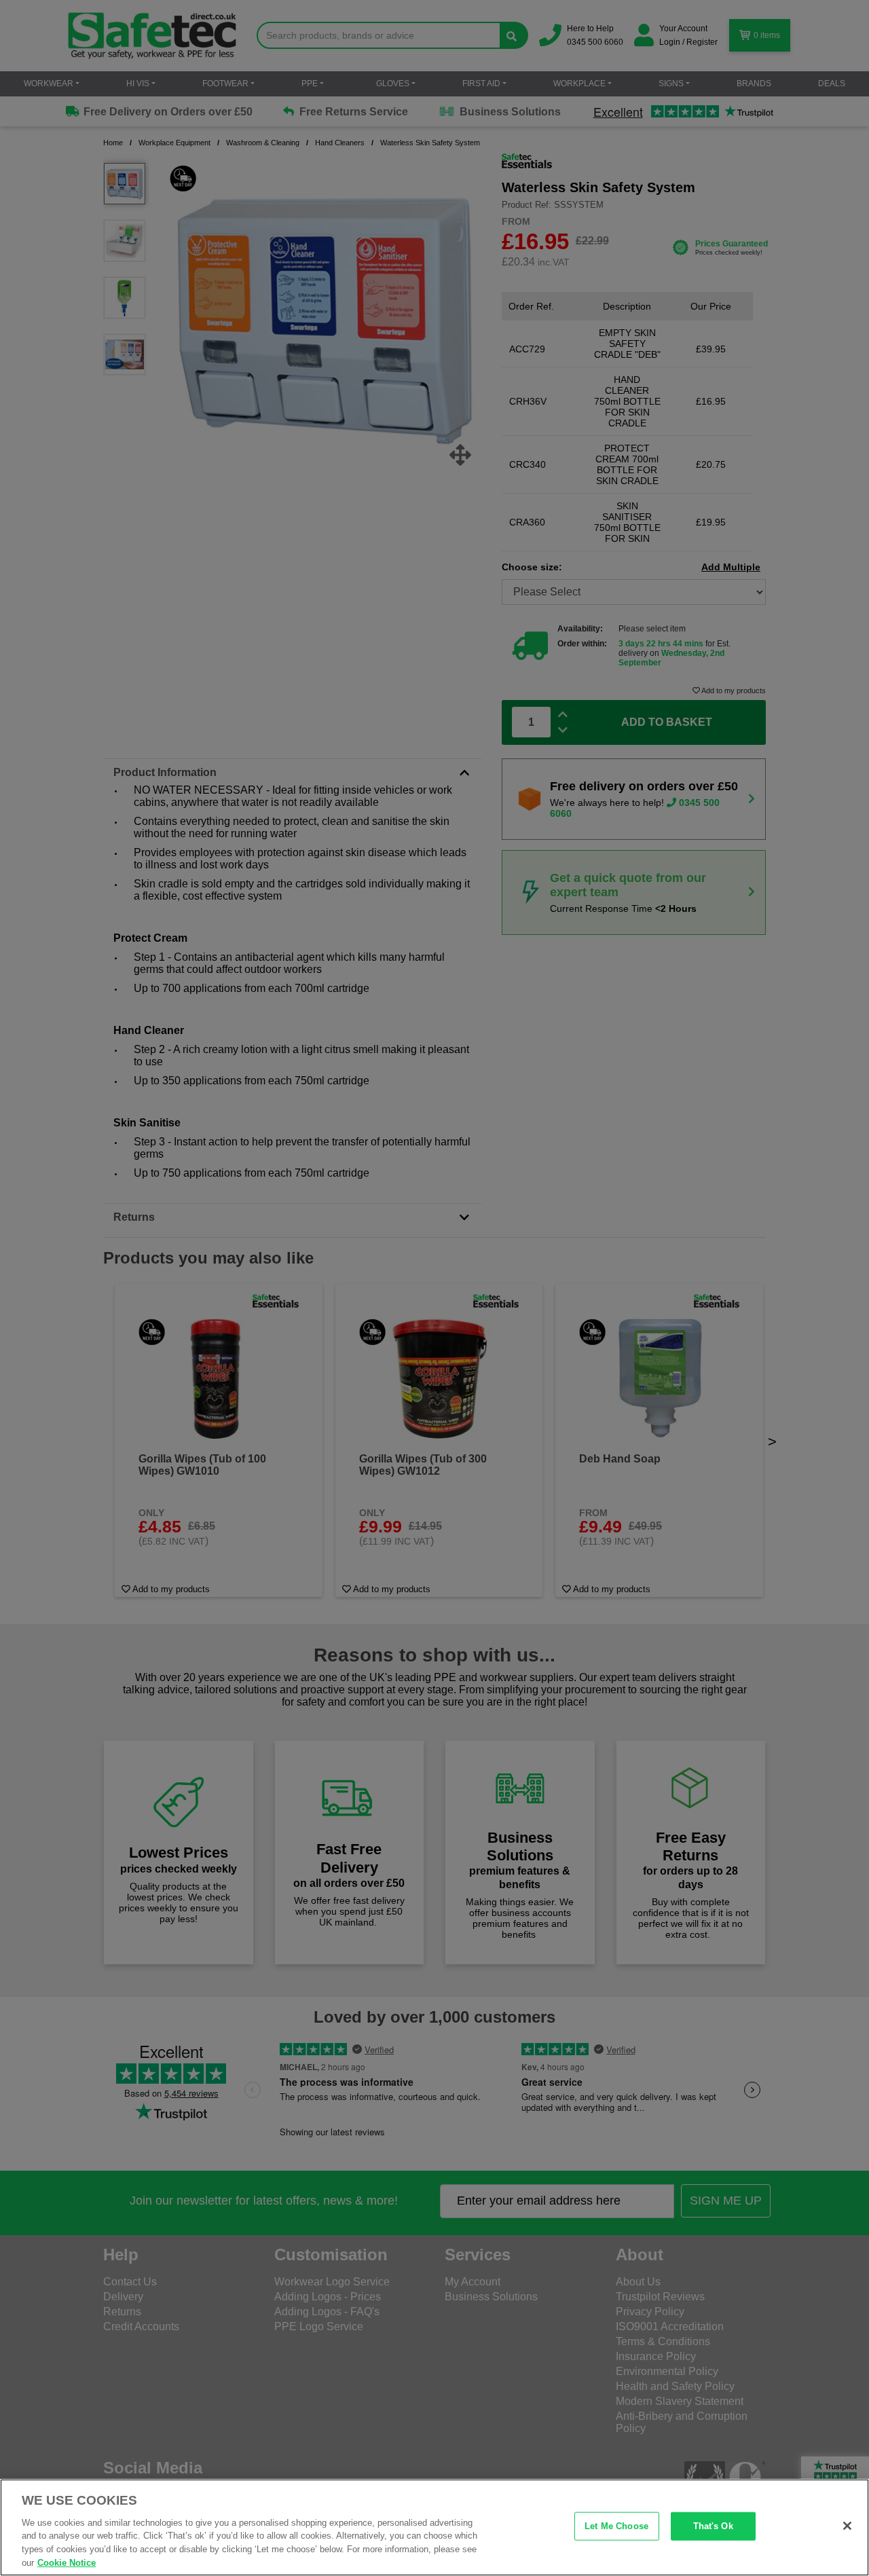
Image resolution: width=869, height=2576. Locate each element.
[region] (434, 2527)
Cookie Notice (67, 2562)
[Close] (847, 2526)
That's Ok (713, 2526)
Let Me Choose (616, 2526)
